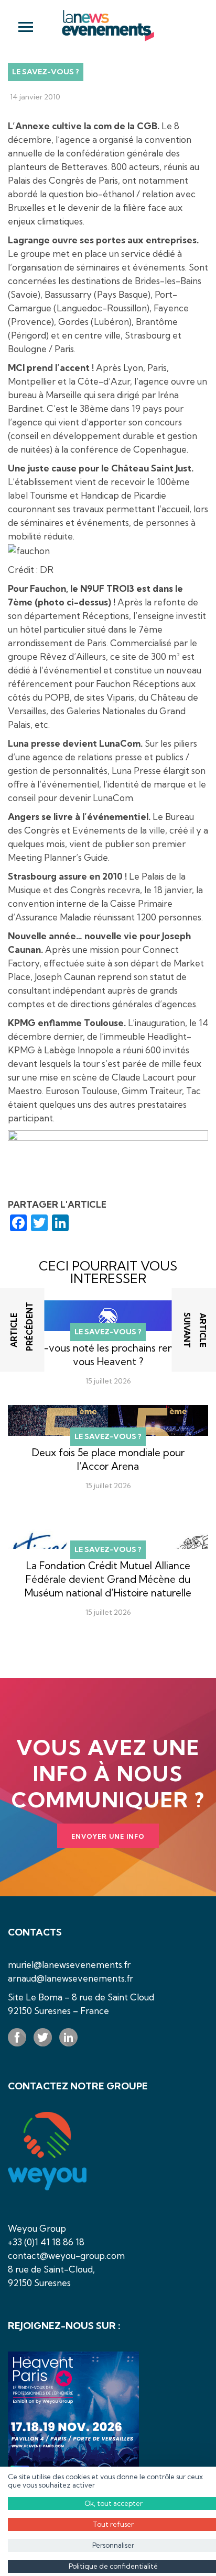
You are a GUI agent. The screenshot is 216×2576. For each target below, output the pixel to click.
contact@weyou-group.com (66, 2256)
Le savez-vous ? (46, 72)
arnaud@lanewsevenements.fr (71, 1978)
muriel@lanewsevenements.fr (69, 1965)
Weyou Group (37, 2228)
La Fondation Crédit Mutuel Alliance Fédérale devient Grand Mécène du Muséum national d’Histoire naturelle (108, 1579)
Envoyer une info (108, 1836)
